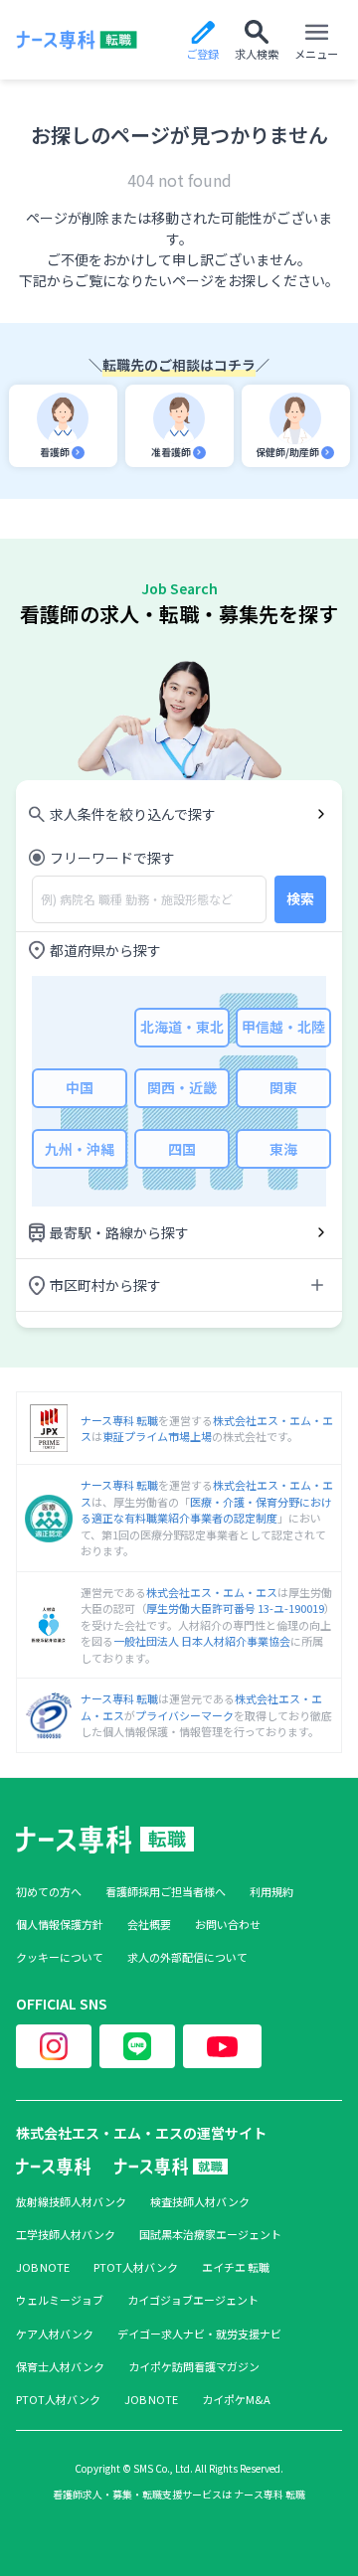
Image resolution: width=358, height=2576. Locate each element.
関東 (283, 1087)
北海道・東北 (182, 1027)
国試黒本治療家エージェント (210, 2235)
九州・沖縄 (80, 1149)
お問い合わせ (228, 1925)
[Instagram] (54, 2046)
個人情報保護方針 (60, 1925)
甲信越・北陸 (283, 1027)
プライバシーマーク (184, 1715)
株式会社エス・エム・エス (212, 1592)
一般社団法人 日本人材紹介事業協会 (202, 1641)
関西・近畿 (182, 1087)
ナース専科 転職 (119, 1420)
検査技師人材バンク (200, 2202)
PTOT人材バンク (136, 2267)
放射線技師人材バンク (71, 2202)
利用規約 (271, 1892)
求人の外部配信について (187, 1957)
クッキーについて (60, 1957)
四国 (182, 1149)
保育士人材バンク (60, 2367)
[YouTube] (222, 2046)
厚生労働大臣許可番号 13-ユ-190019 (235, 1608)
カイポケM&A (236, 2400)
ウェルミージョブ (60, 2300)
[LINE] (137, 2046)
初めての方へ (49, 1892)
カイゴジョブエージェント (193, 2300)
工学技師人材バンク (66, 2235)
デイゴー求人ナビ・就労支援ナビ (199, 2334)
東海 (283, 1149)
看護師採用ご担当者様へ (166, 1892)
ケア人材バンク (55, 2334)
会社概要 (149, 1925)
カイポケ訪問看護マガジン (194, 2367)
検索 (300, 898)
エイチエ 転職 (236, 2267)
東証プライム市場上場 (157, 1436)
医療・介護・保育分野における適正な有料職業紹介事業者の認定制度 (206, 1510)
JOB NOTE (43, 2267)
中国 (80, 1087)
